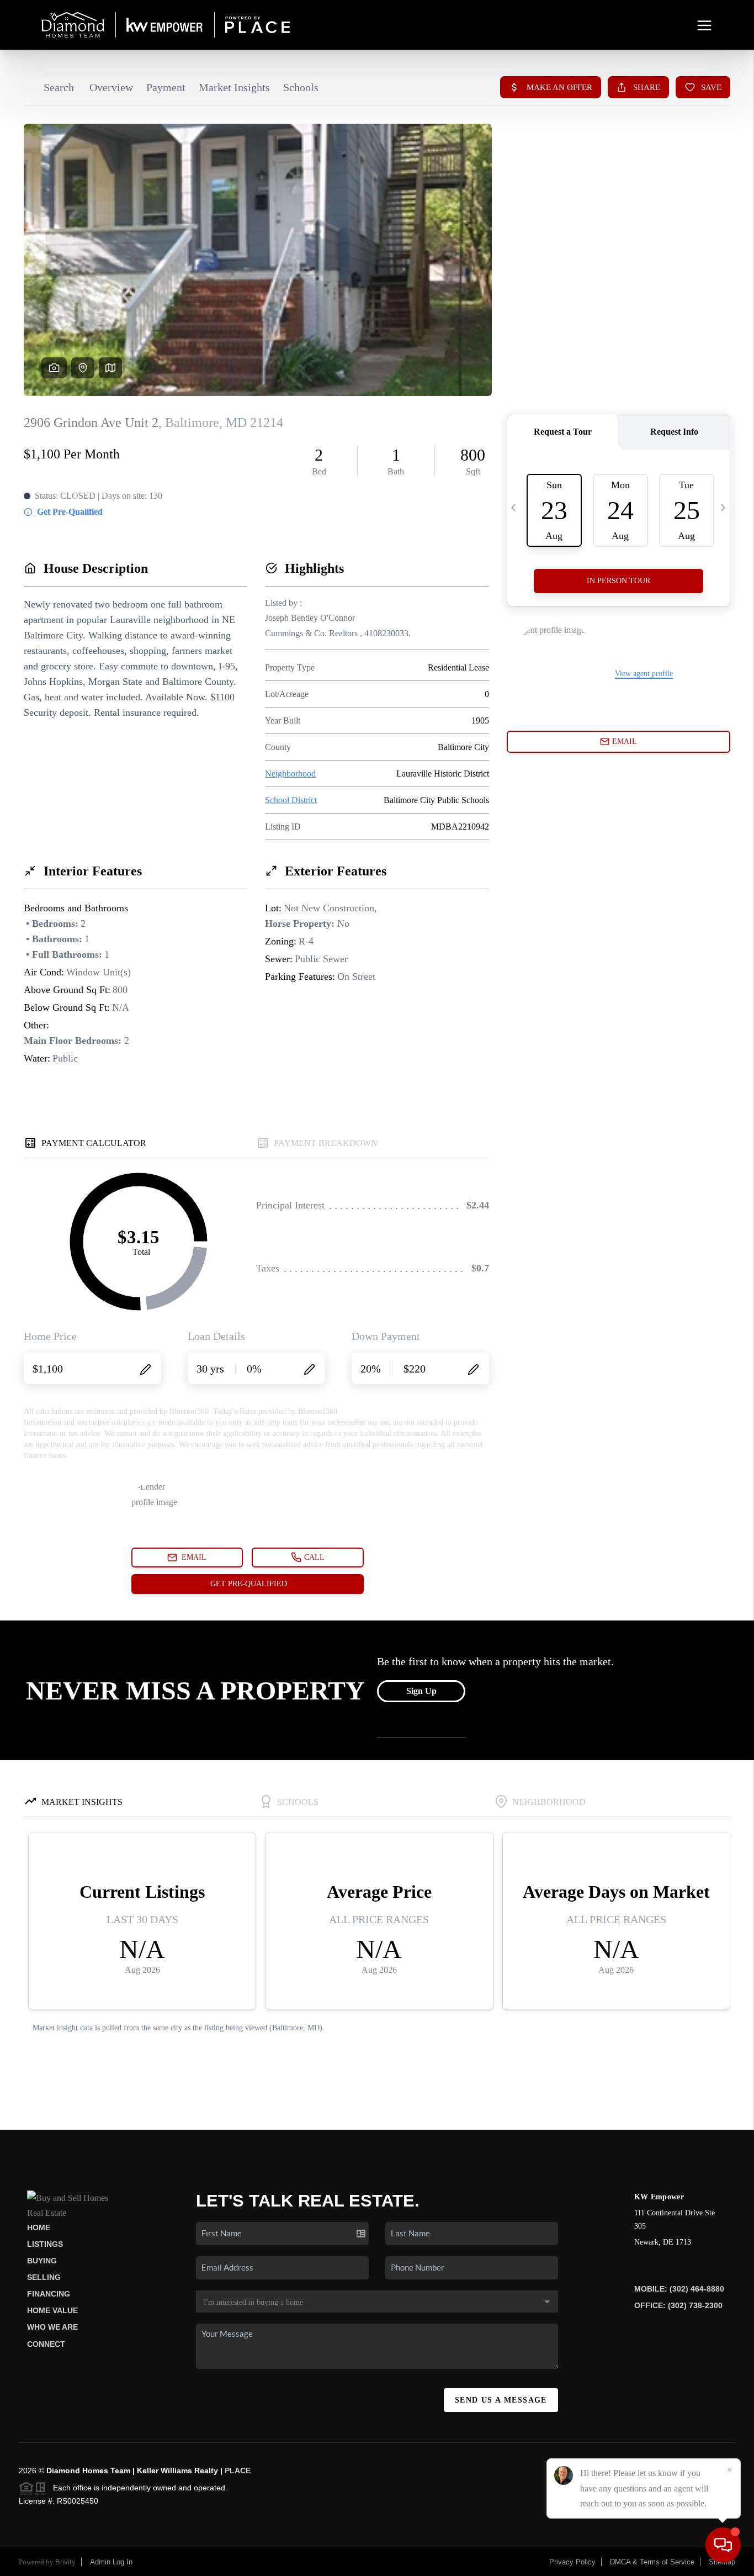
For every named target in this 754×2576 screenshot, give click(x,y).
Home (39, 2227)
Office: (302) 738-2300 (678, 2305)
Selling (44, 2277)
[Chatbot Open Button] (723, 2545)
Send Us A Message (501, 2400)
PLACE (238, 2471)
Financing (49, 2294)
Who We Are (52, 2327)
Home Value (52, 2310)
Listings (45, 2244)
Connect (46, 2344)
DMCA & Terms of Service (652, 2562)
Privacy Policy (572, 2562)
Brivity (65, 2562)
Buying (42, 2261)
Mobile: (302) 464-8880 (679, 2289)
